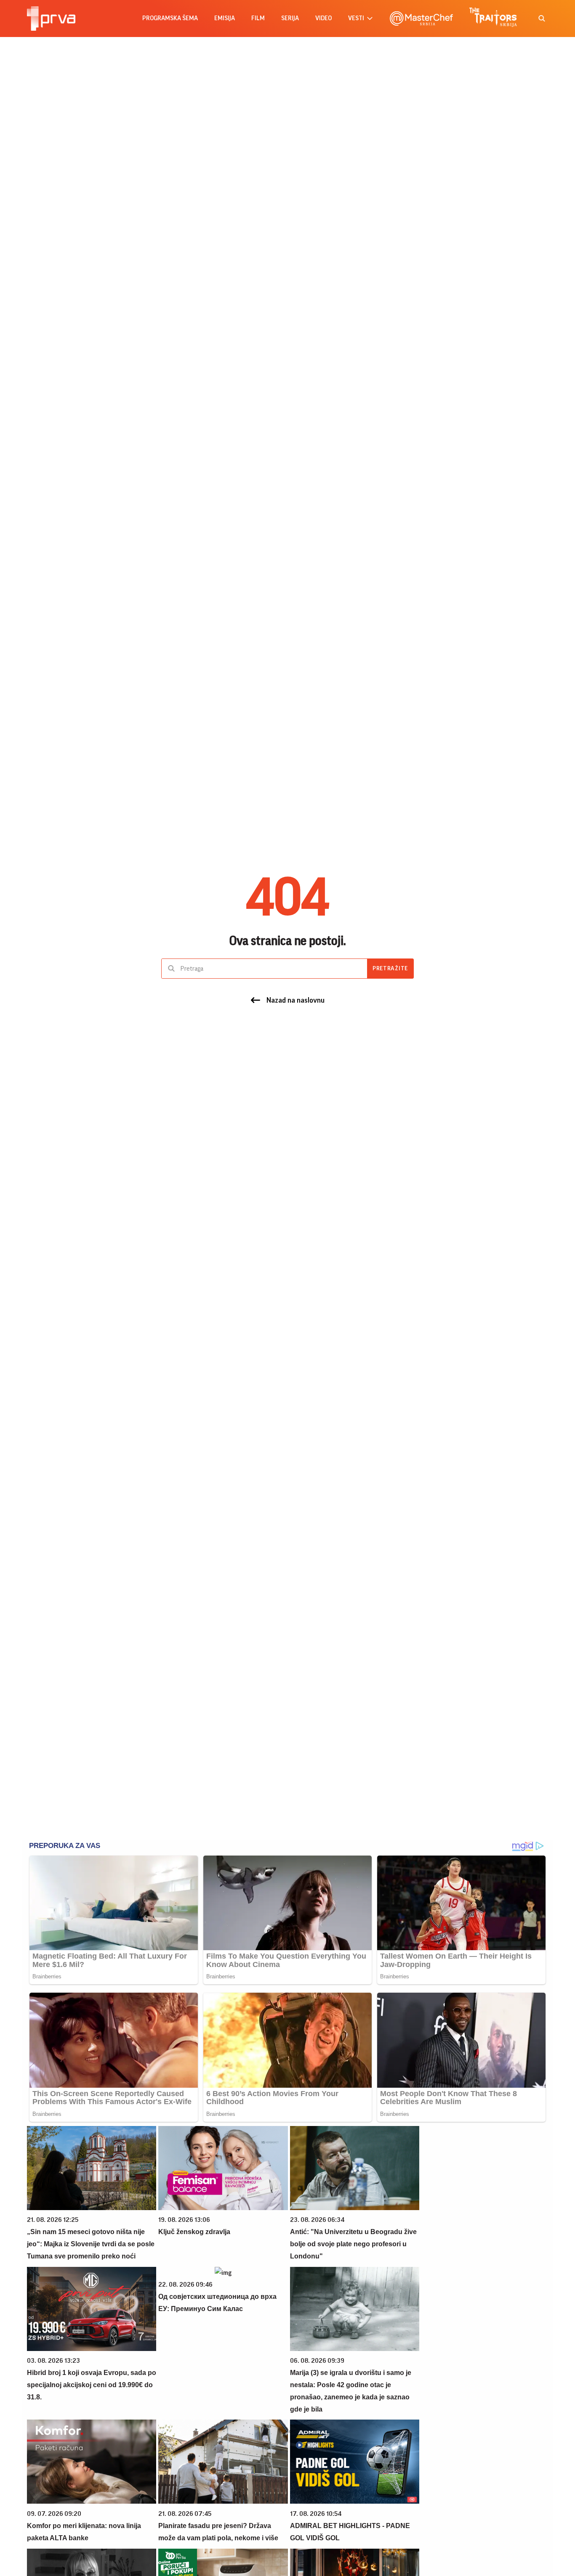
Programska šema (170, 18)
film (258, 18)
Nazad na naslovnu (295, 1000)
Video (323, 18)
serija (290, 18)
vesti (356, 18)
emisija (225, 18)
